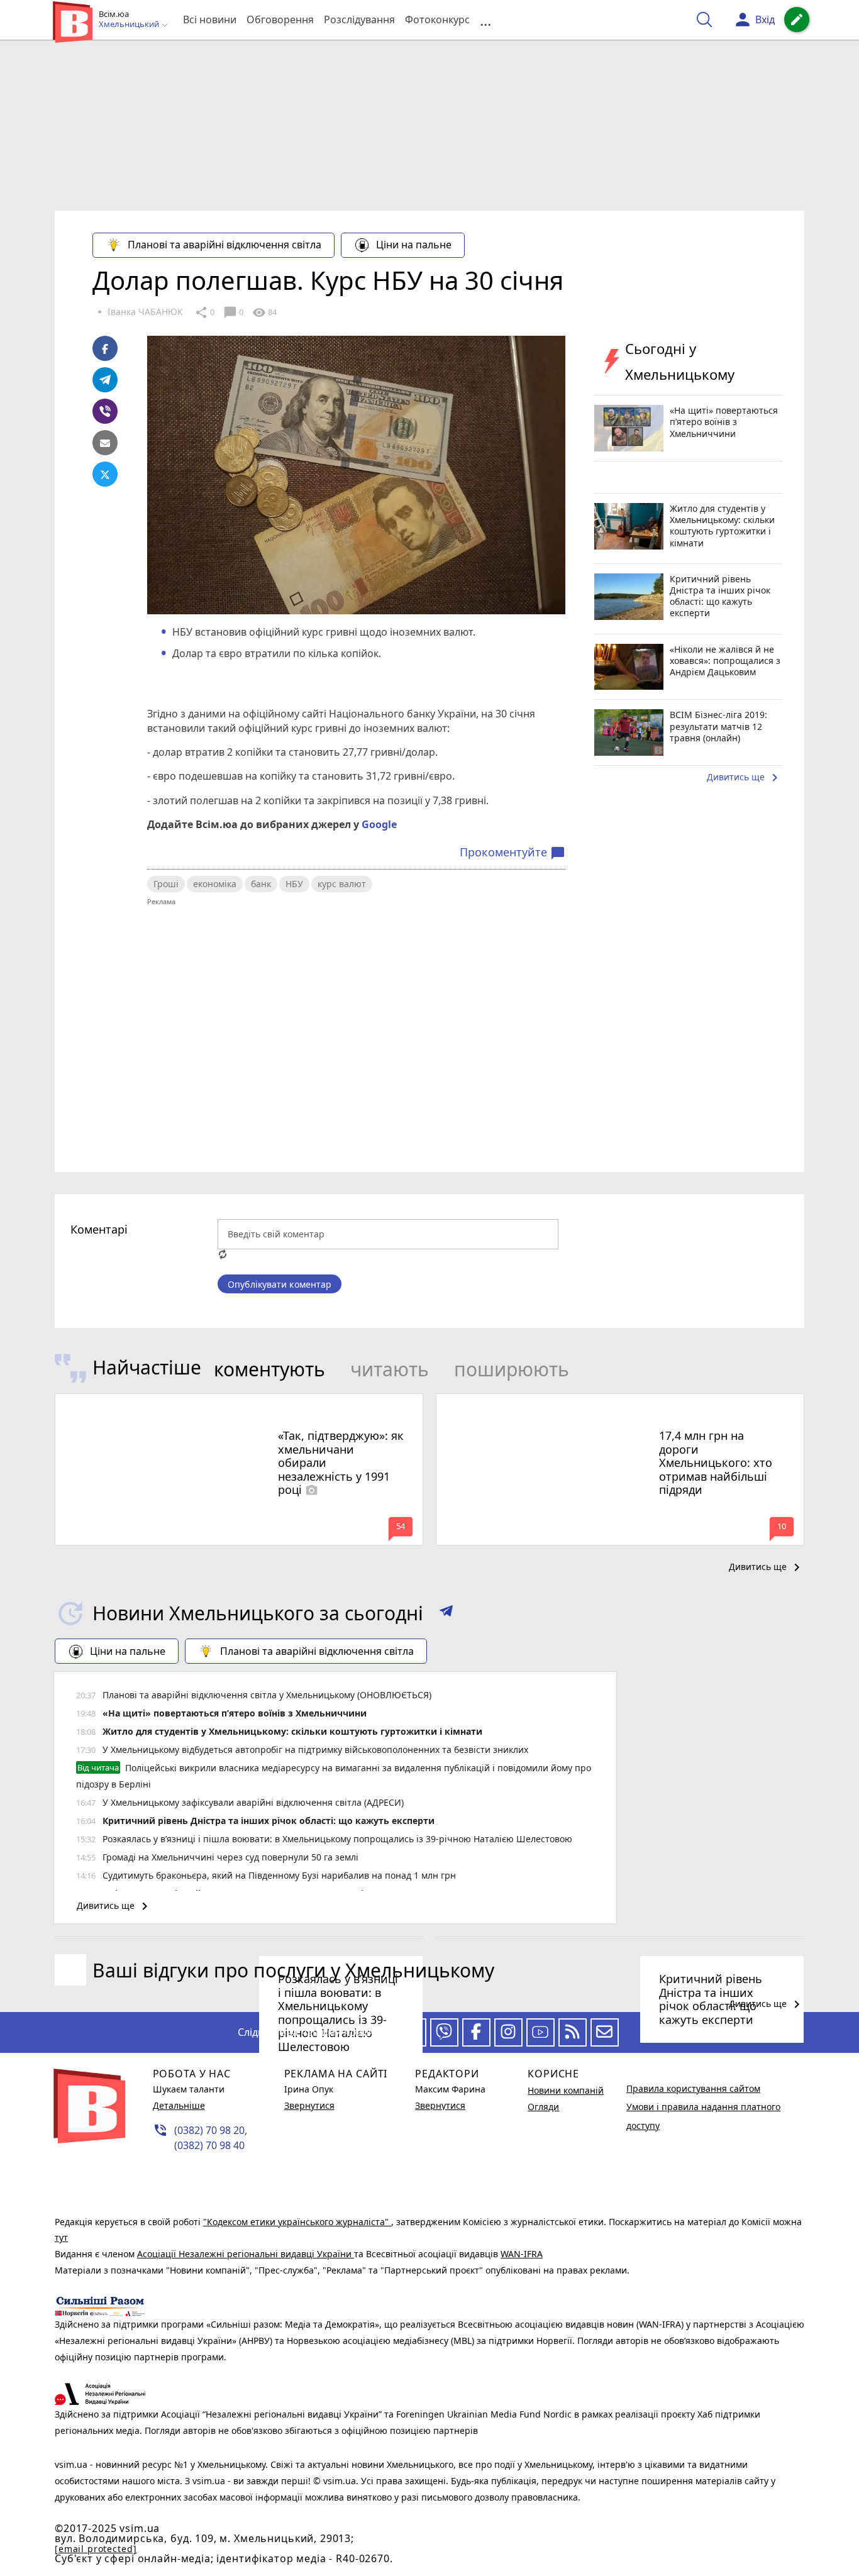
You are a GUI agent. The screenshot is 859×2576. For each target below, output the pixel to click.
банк (261, 884)
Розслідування (359, 19)
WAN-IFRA (522, 2254)
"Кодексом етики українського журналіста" (297, 2222)
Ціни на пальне (414, 245)
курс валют (342, 884)
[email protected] (96, 2549)
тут (61, 2237)
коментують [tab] (269, 1369)
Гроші (166, 884)
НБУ (294, 884)
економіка (215, 884)
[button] (446, 1613)
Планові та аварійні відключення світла (224, 245)
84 (264, 312)
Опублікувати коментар (280, 1284)
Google (379, 824)
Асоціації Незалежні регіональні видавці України (246, 2254)
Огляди (543, 2107)
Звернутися (309, 2105)
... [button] (485, 20)
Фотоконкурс (437, 19)
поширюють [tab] (512, 1369)
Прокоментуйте (513, 853)
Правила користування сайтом (693, 2088)
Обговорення (280, 19)
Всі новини (210, 19)
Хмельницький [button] (130, 25)
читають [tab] (390, 1369)
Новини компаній (566, 2090)
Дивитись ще (745, 778)
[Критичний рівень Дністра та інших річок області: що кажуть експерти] (620, 1938)
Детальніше (179, 2105)
